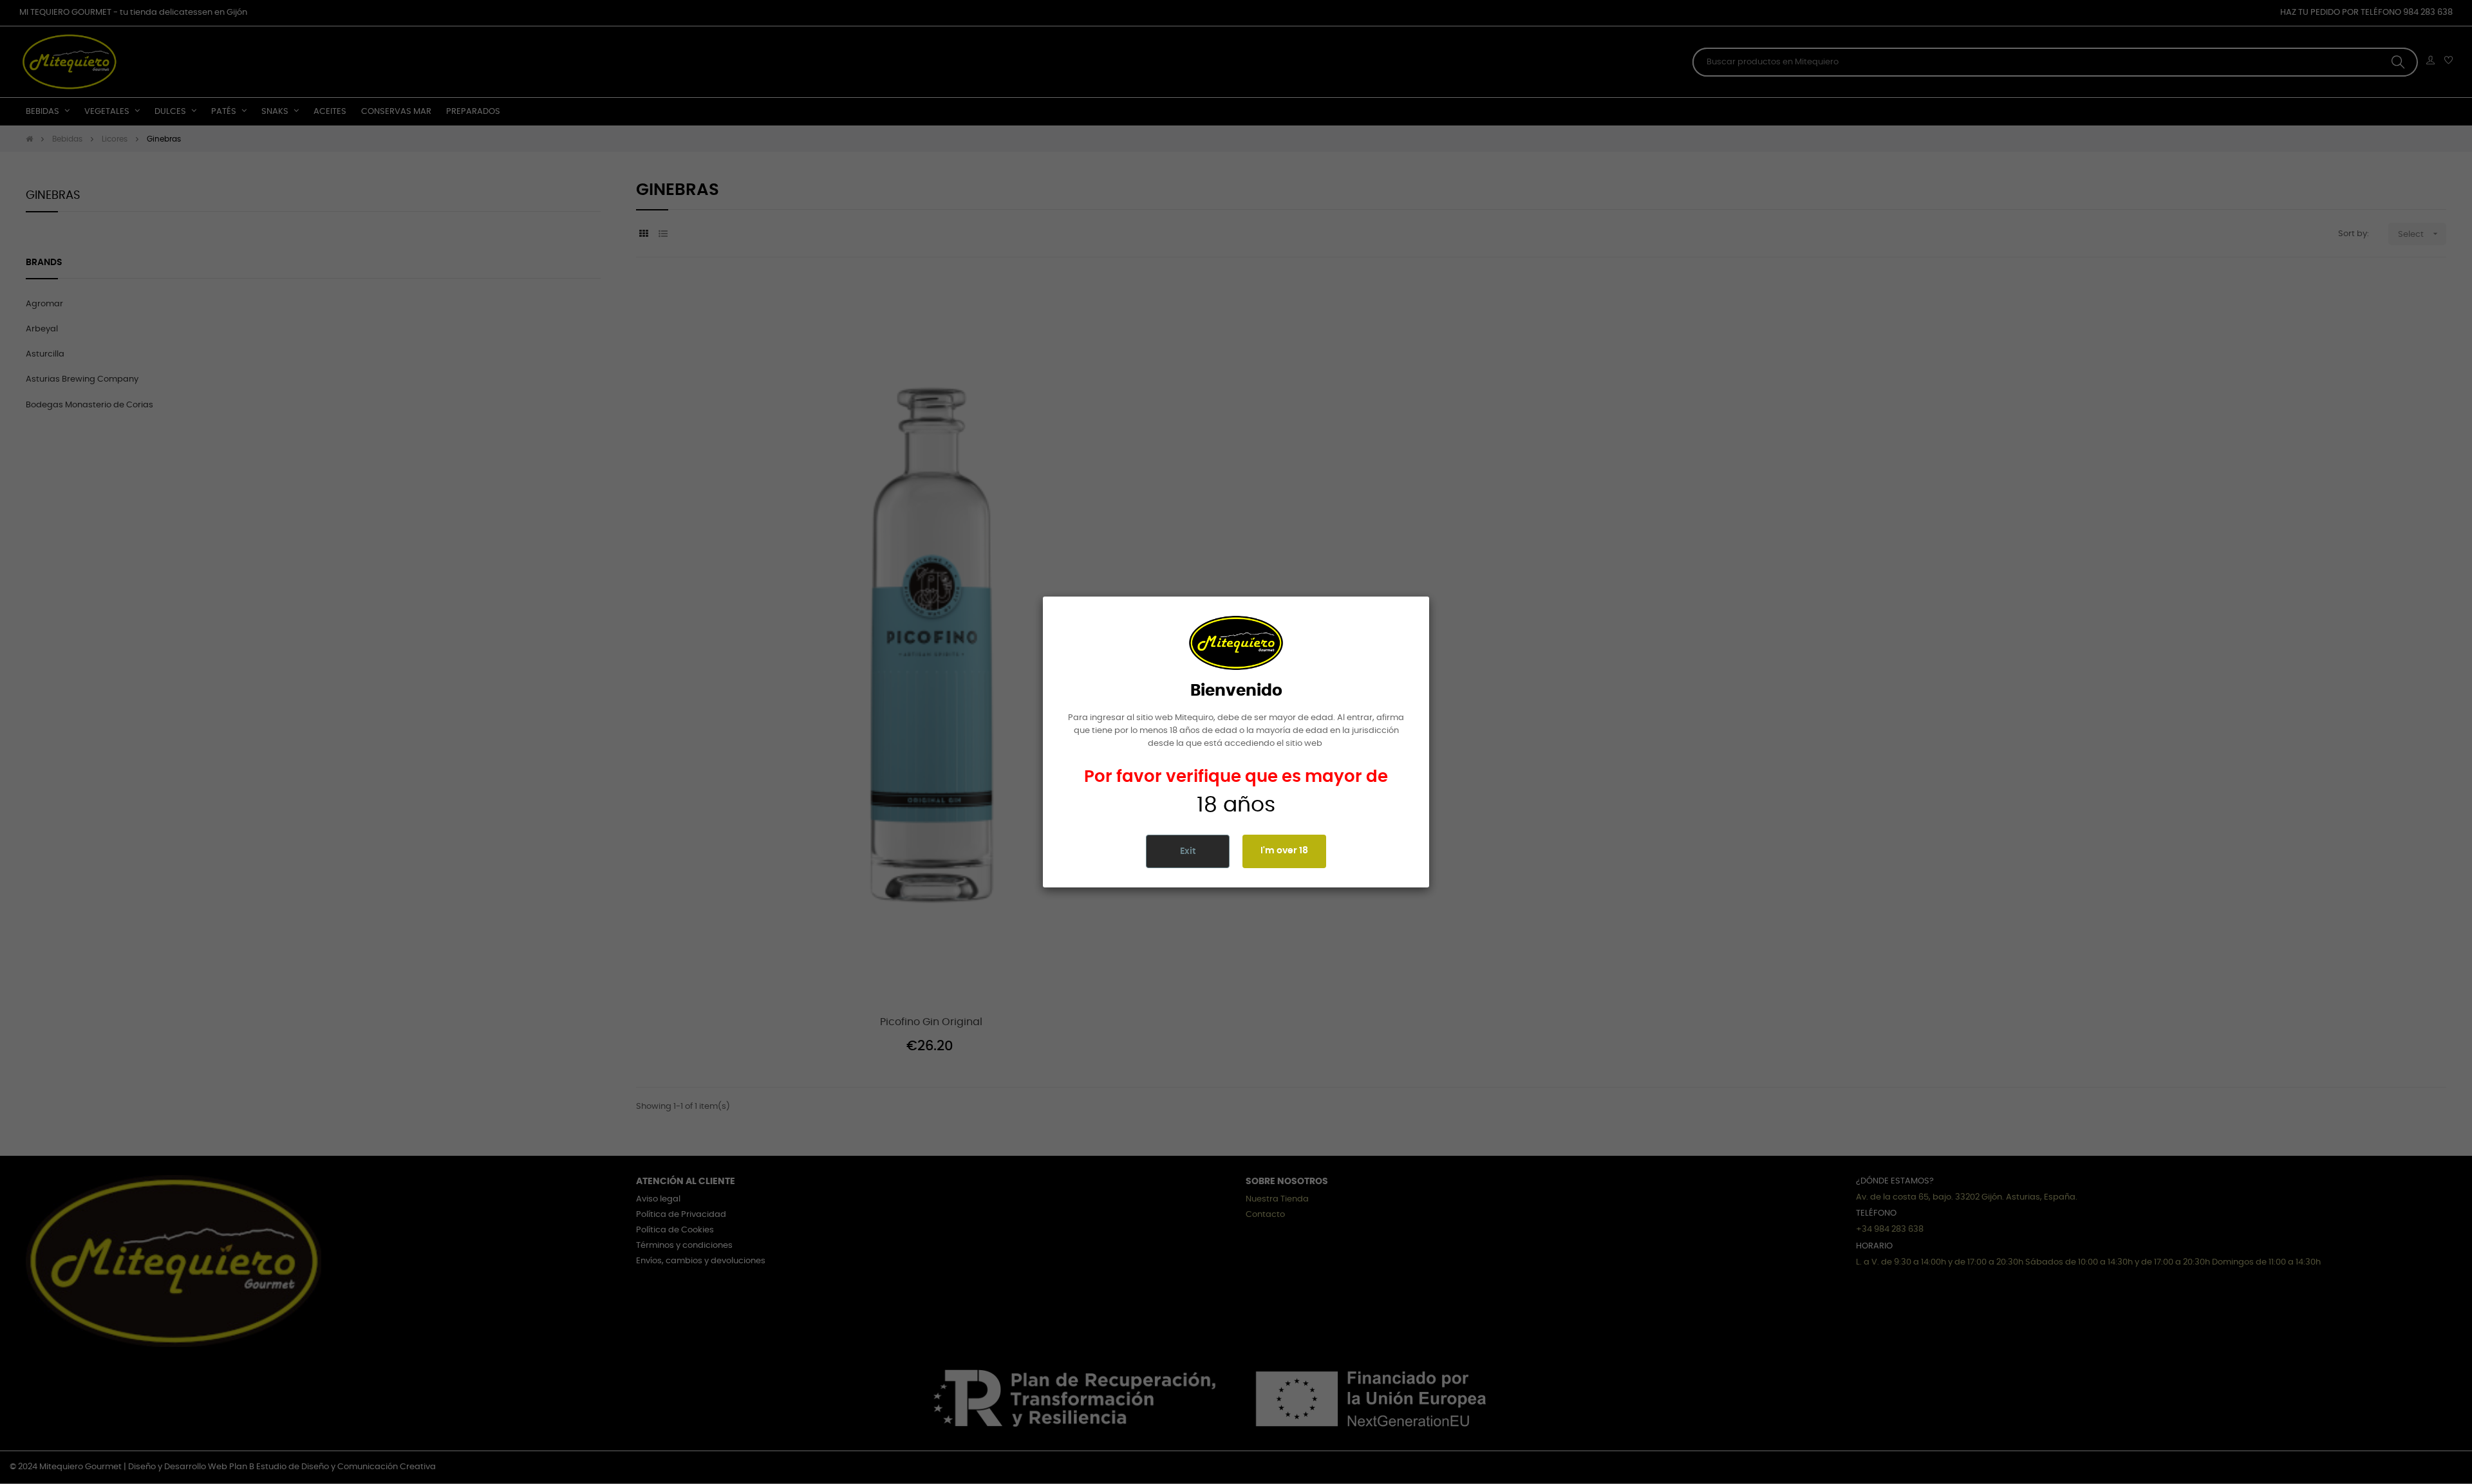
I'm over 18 (1284, 851)
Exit (1188, 851)
